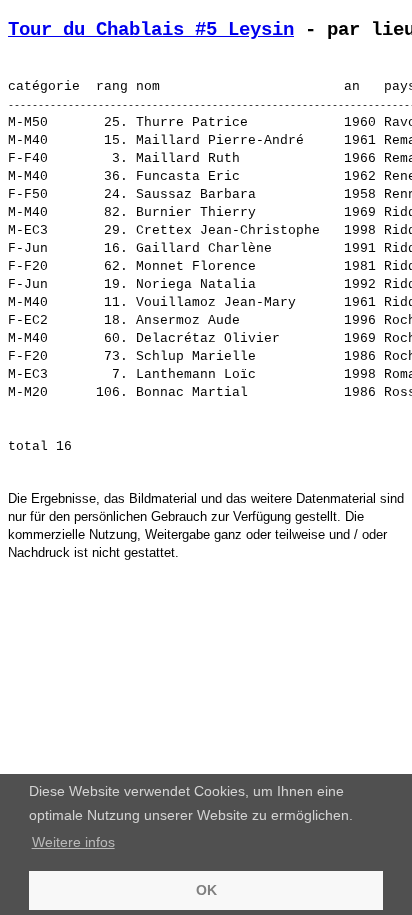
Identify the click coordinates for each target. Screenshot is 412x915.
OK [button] (206, 890)
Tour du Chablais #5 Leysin (151, 30)
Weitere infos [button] (73, 842)
